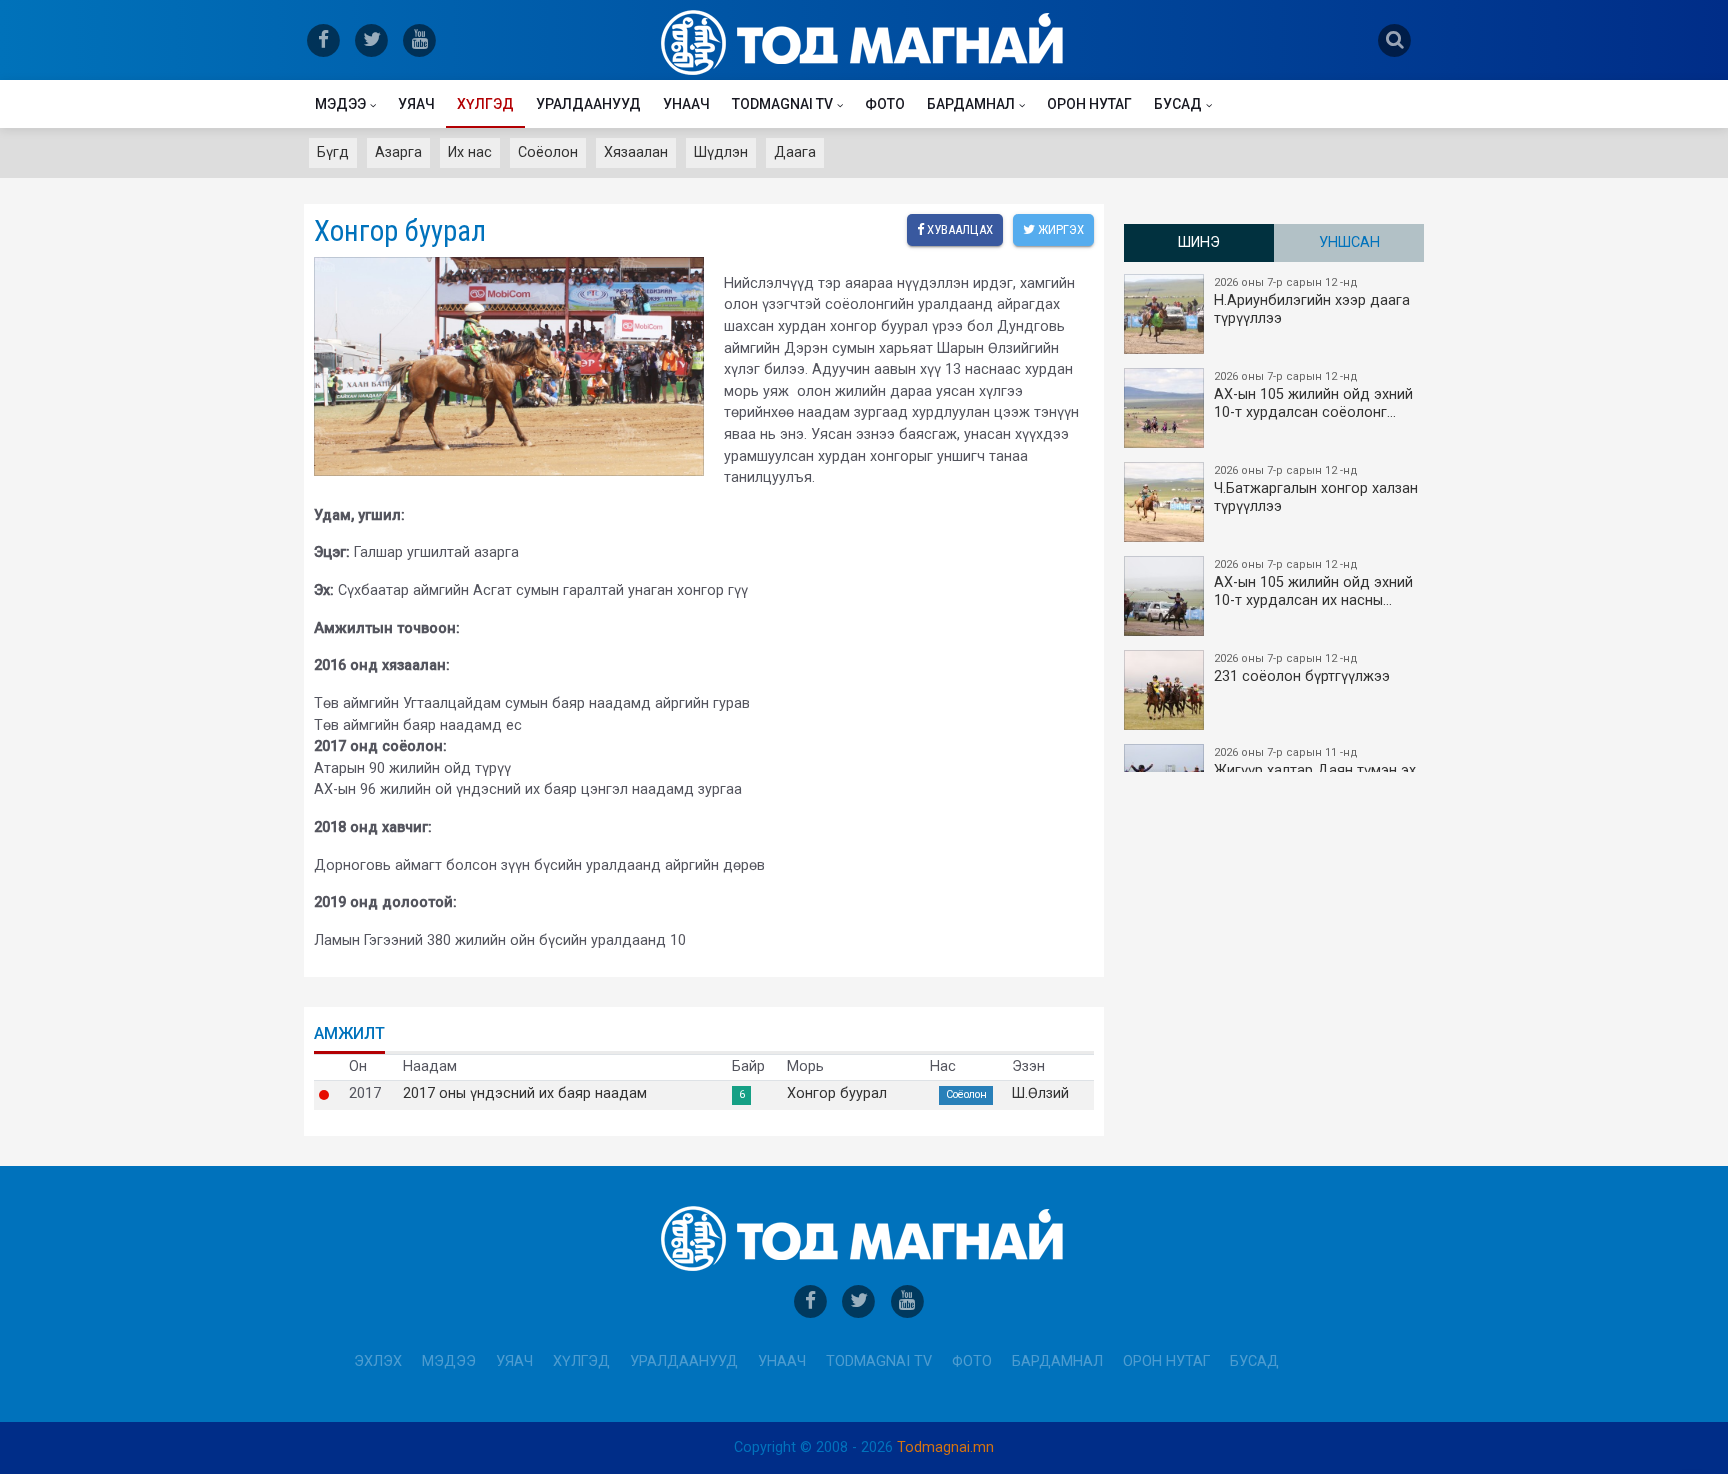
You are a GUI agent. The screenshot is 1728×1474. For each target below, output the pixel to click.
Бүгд (333, 152)
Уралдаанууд (588, 104)
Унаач (686, 104)
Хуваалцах (958, 229)
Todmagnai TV (782, 104)
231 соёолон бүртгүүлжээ (1302, 668)
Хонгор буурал (837, 1094)
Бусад (1178, 104)
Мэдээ (340, 104)
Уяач (416, 104)
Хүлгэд (485, 104)
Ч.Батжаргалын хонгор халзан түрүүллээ (1316, 489)
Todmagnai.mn (945, 1447)
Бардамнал (971, 104)
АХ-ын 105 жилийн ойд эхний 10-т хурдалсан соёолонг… (1313, 395)
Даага (795, 152)
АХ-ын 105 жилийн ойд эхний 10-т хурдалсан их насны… (1313, 583)
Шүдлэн (721, 152)
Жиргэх (1059, 229)
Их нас (470, 152)
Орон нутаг (1089, 104)
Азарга (398, 152)
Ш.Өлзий (1040, 1094)
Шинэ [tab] (1199, 242)
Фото (885, 104)
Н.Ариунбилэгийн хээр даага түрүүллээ (1312, 301)
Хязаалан (636, 152)
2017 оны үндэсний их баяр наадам (525, 1094)
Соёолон (548, 152)
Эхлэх (378, 1361)
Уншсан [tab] (1349, 242)
